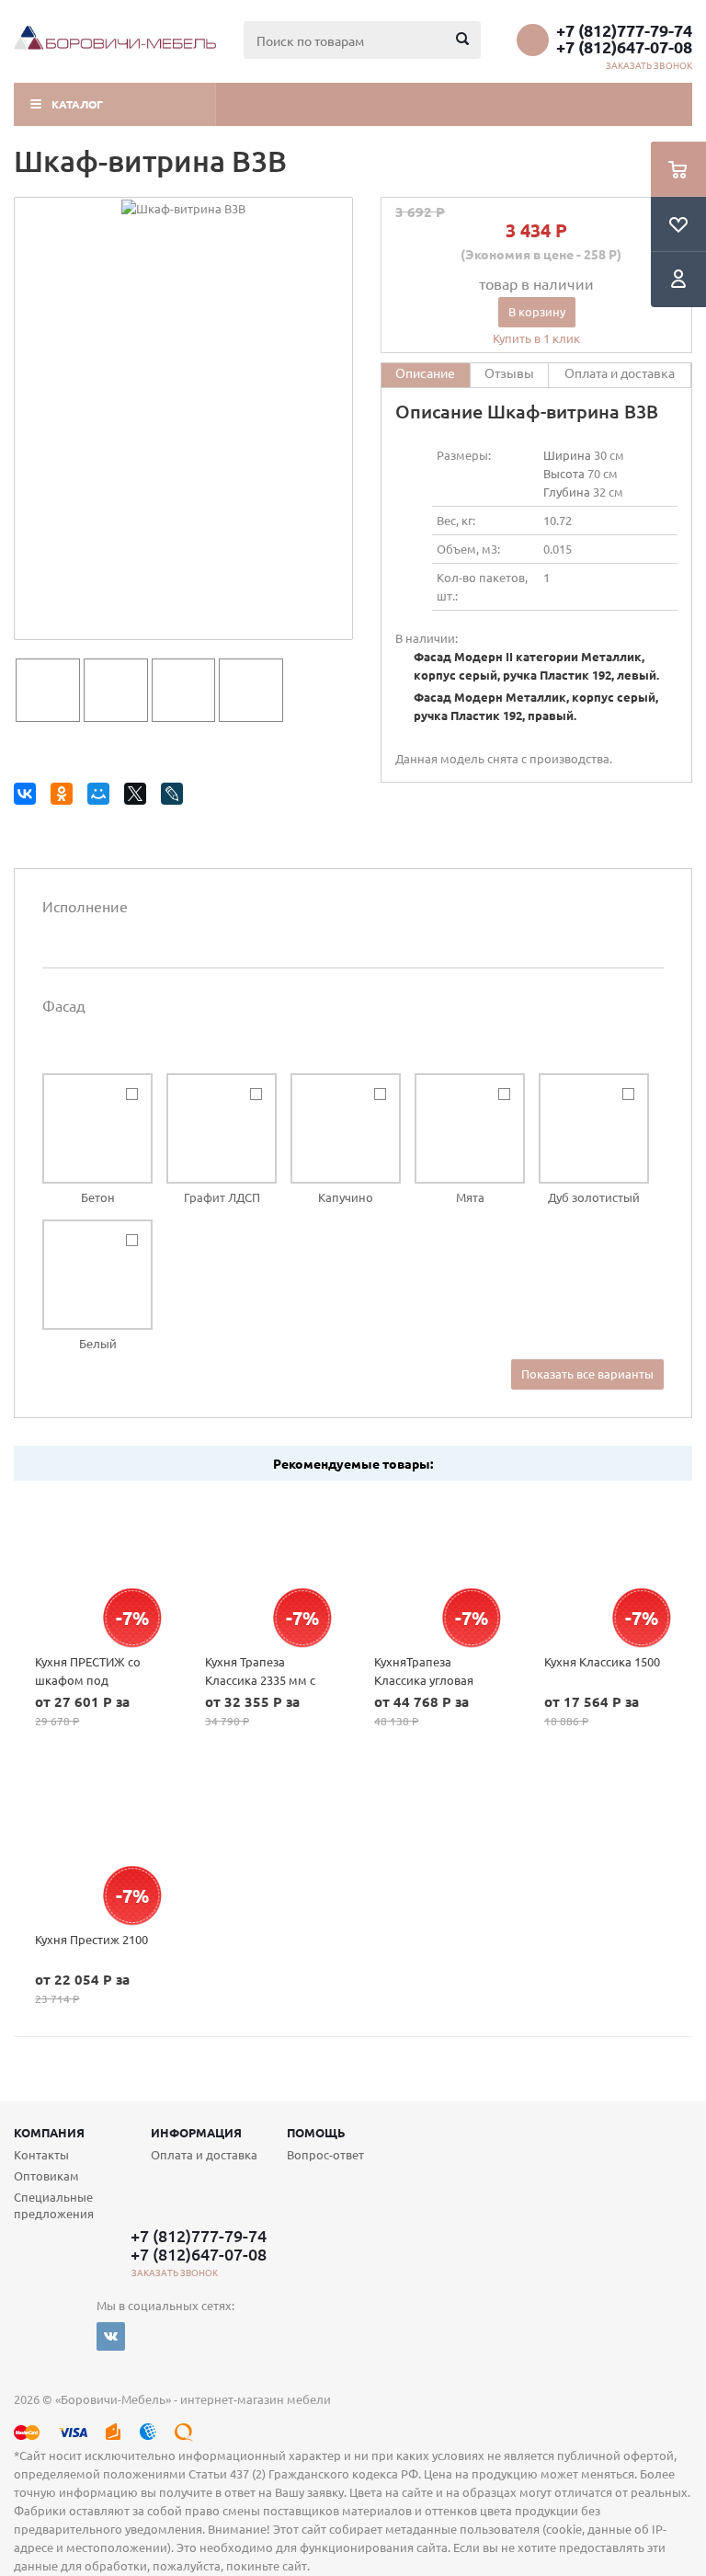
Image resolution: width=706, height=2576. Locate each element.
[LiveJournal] (175, 797)
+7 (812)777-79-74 (624, 30)
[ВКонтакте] (28, 797)
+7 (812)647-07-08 (624, 47)
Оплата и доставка (204, 2154)
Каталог (77, 104)
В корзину (537, 311)
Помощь (316, 2132)
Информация (196, 2132)
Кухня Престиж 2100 (91, 1939)
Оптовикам (46, 2175)
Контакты (41, 2154)
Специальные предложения (54, 2205)
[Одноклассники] (65, 797)
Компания (49, 2132)
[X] (138, 797)
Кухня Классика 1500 (602, 1661)
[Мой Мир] (102, 797)
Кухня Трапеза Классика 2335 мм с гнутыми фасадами (260, 1680)
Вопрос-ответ (325, 2154)
